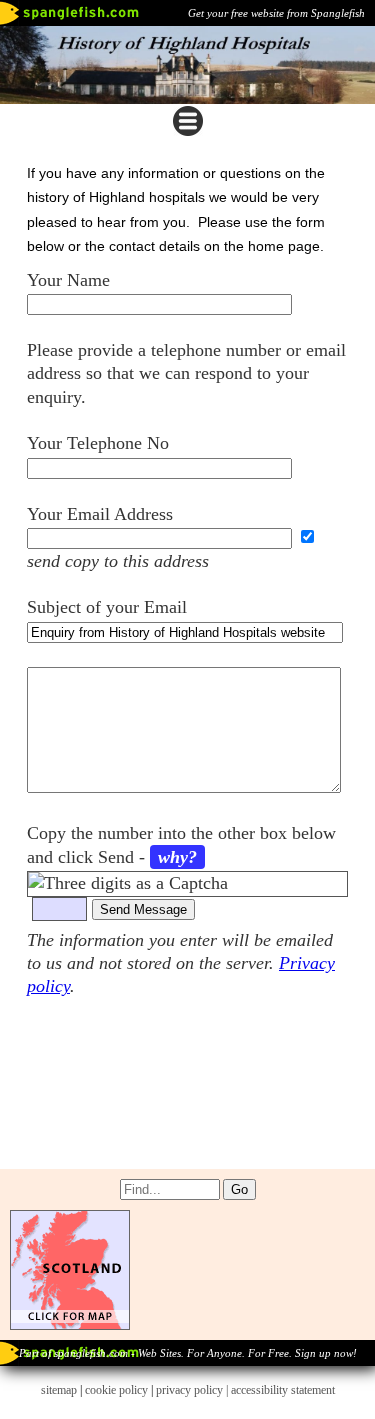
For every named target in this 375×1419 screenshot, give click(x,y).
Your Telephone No (98, 443)
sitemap (59, 1390)
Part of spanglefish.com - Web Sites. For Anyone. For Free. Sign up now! (188, 1353)
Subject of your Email (107, 607)
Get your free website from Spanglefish (276, 13)
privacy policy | (193, 1390)
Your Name (68, 280)
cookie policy (116, 1390)
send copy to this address (118, 561)
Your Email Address (100, 514)
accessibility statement (283, 1390)
